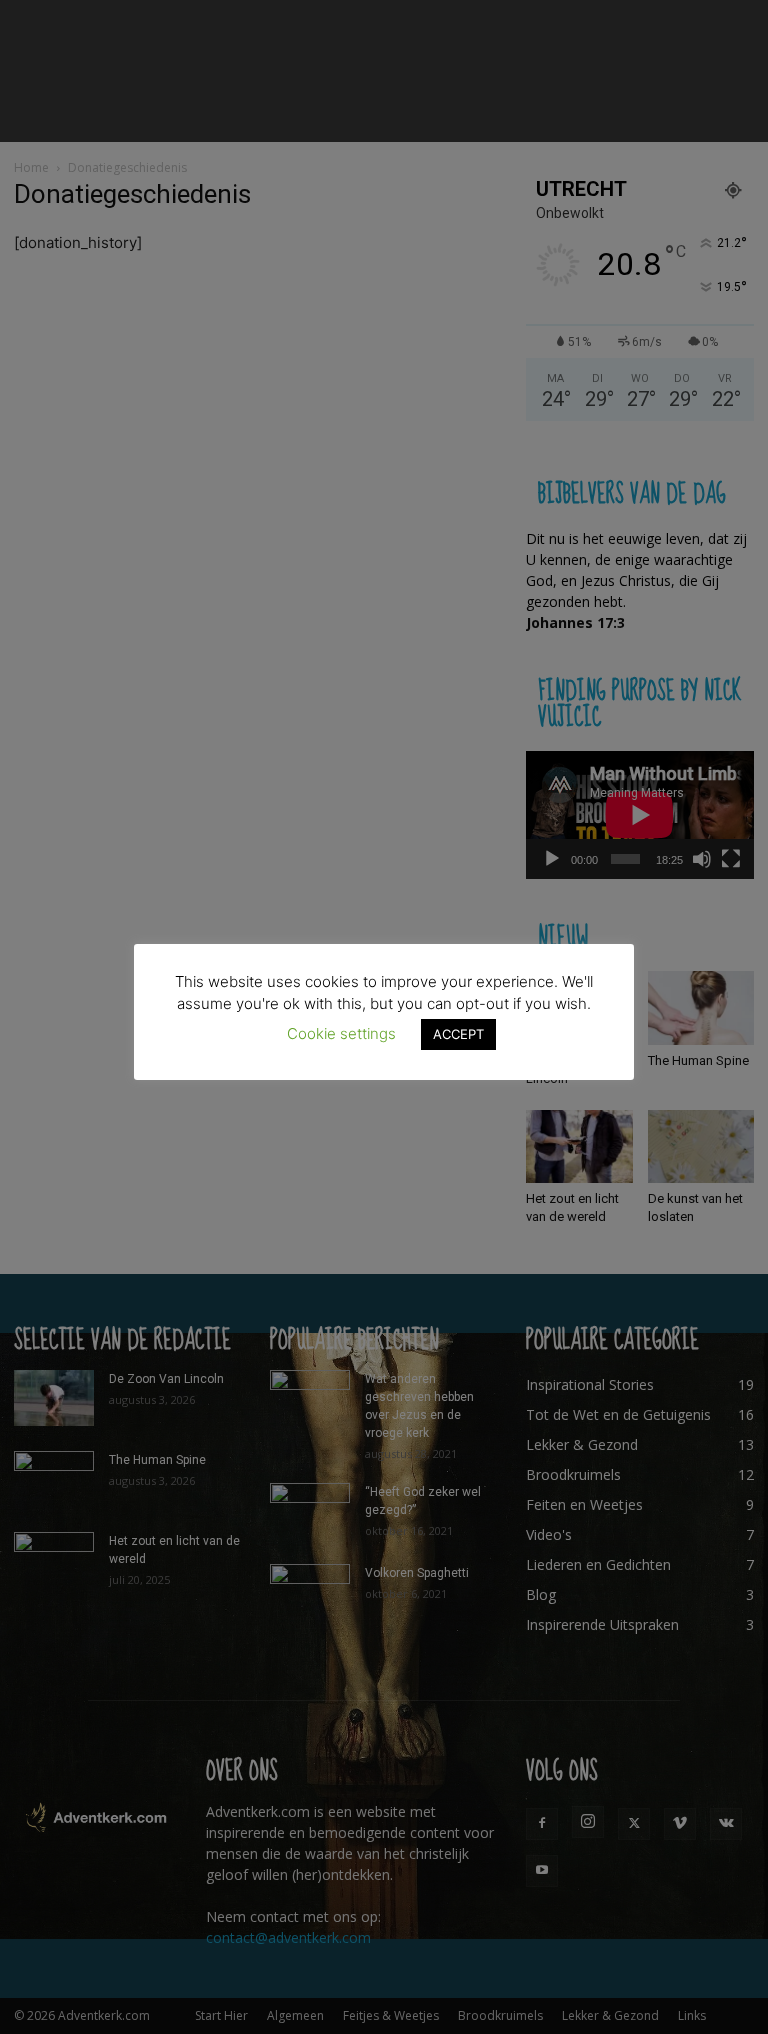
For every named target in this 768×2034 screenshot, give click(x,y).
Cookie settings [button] (341, 1033)
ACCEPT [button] (458, 1034)
